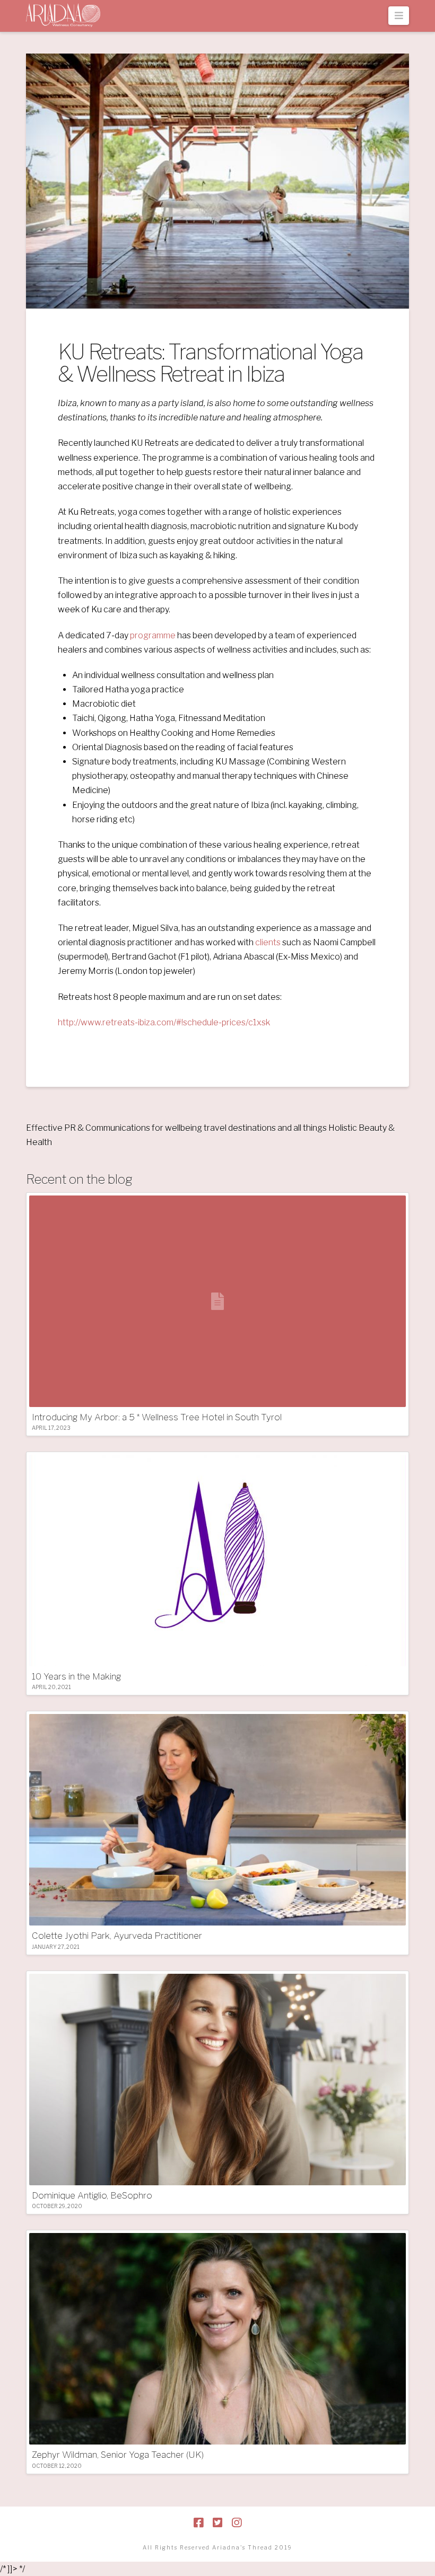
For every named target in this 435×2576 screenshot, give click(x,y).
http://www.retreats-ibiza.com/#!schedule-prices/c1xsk (164, 1022)
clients (268, 942)
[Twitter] (217, 2523)
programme (153, 635)
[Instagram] (237, 2523)
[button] (399, 16)
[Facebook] (198, 2523)
